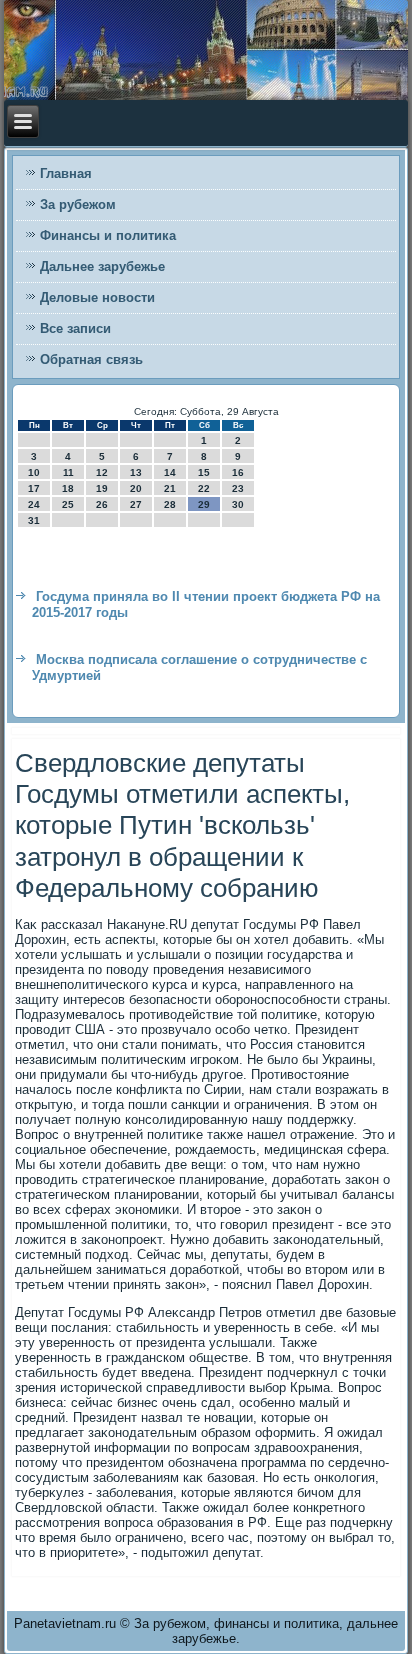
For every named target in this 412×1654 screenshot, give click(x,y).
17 (34, 488)
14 (170, 472)
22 (204, 488)
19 (102, 488)
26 (102, 504)
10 (34, 472)
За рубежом (78, 204)
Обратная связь (91, 359)
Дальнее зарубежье (102, 266)
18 (68, 488)
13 (136, 472)
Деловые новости (97, 297)
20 (136, 488)
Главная (66, 173)
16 (238, 472)
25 (68, 504)
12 (102, 472)
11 (68, 472)
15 (204, 472)
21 (170, 488)
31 (34, 520)
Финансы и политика (108, 235)
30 (238, 504)
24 (34, 504)
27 (136, 504)
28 (170, 504)
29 (204, 504)
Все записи (75, 328)
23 (238, 488)
